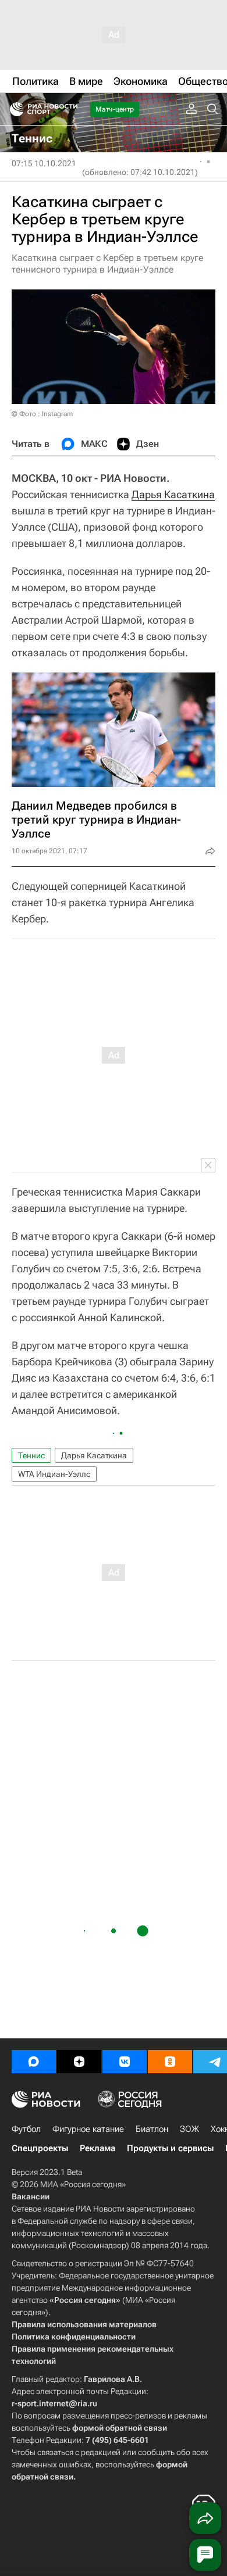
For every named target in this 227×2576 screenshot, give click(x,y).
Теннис (31, 1455)
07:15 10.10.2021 (44, 163)
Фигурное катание (88, 2129)
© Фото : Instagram (42, 414)
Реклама (97, 2148)
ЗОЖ (189, 2129)
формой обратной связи (120, 2428)
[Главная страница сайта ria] (13, 109)
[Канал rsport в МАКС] (34, 2062)
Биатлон (152, 2129)
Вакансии (31, 2196)
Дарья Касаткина (173, 494)
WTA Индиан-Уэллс (54, 1474)
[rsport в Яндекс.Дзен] (79, 2062)
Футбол (26, 2129)
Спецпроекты (40, 2148)
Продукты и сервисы (170, 2148)
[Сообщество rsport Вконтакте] (125, 2062)
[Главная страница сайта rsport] (70, 109)
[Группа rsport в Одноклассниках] (170, 2062)
